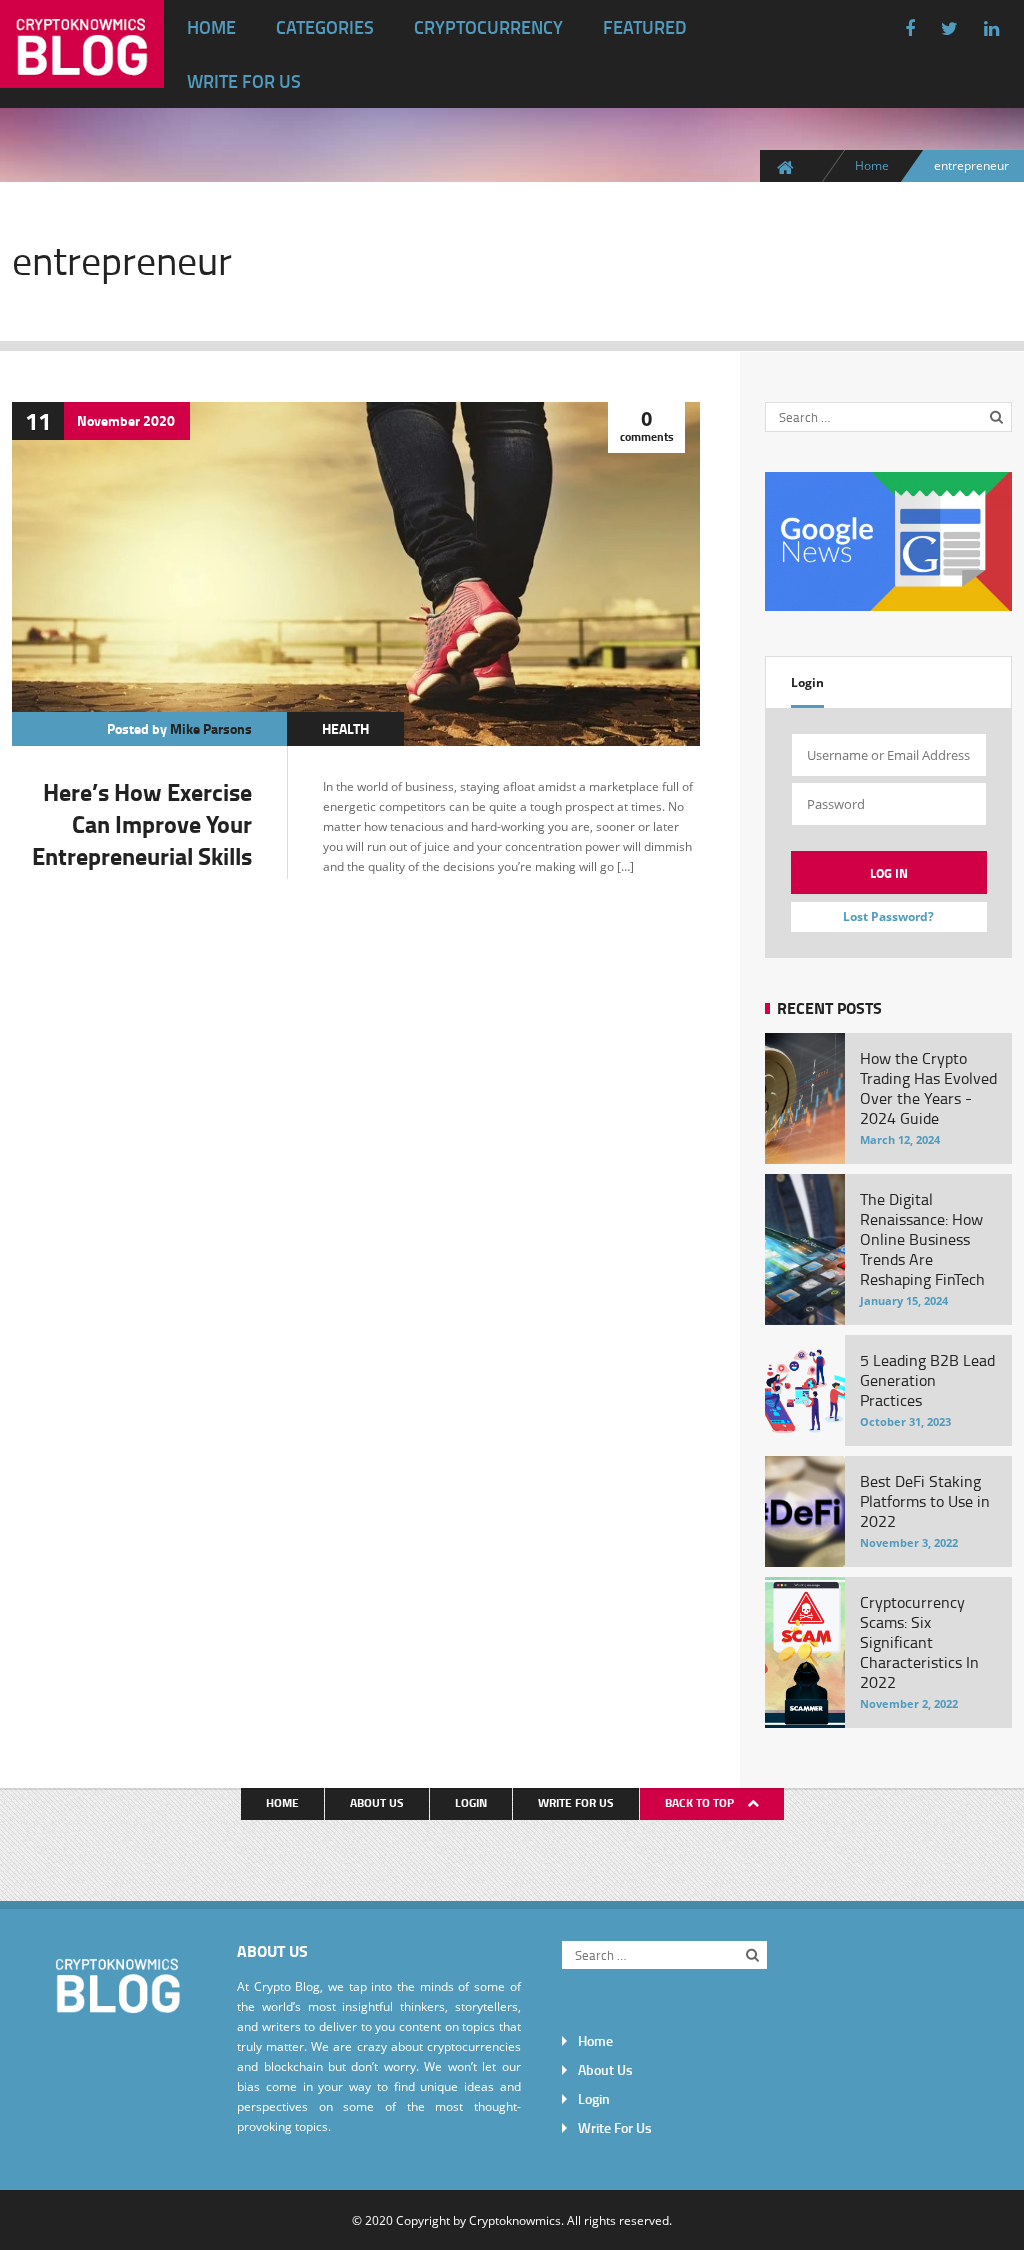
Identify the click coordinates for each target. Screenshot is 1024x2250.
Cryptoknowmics (515, 2220)
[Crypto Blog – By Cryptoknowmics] (82, 72)
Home (211, 27)
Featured (645, 27)
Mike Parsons (211, 728)
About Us (377, 1802)
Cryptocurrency (488, 27)
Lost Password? (888, 916)
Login (807, 682)
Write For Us (244, 81)
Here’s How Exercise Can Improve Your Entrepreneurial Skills (142, 823)
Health (345, 728)
